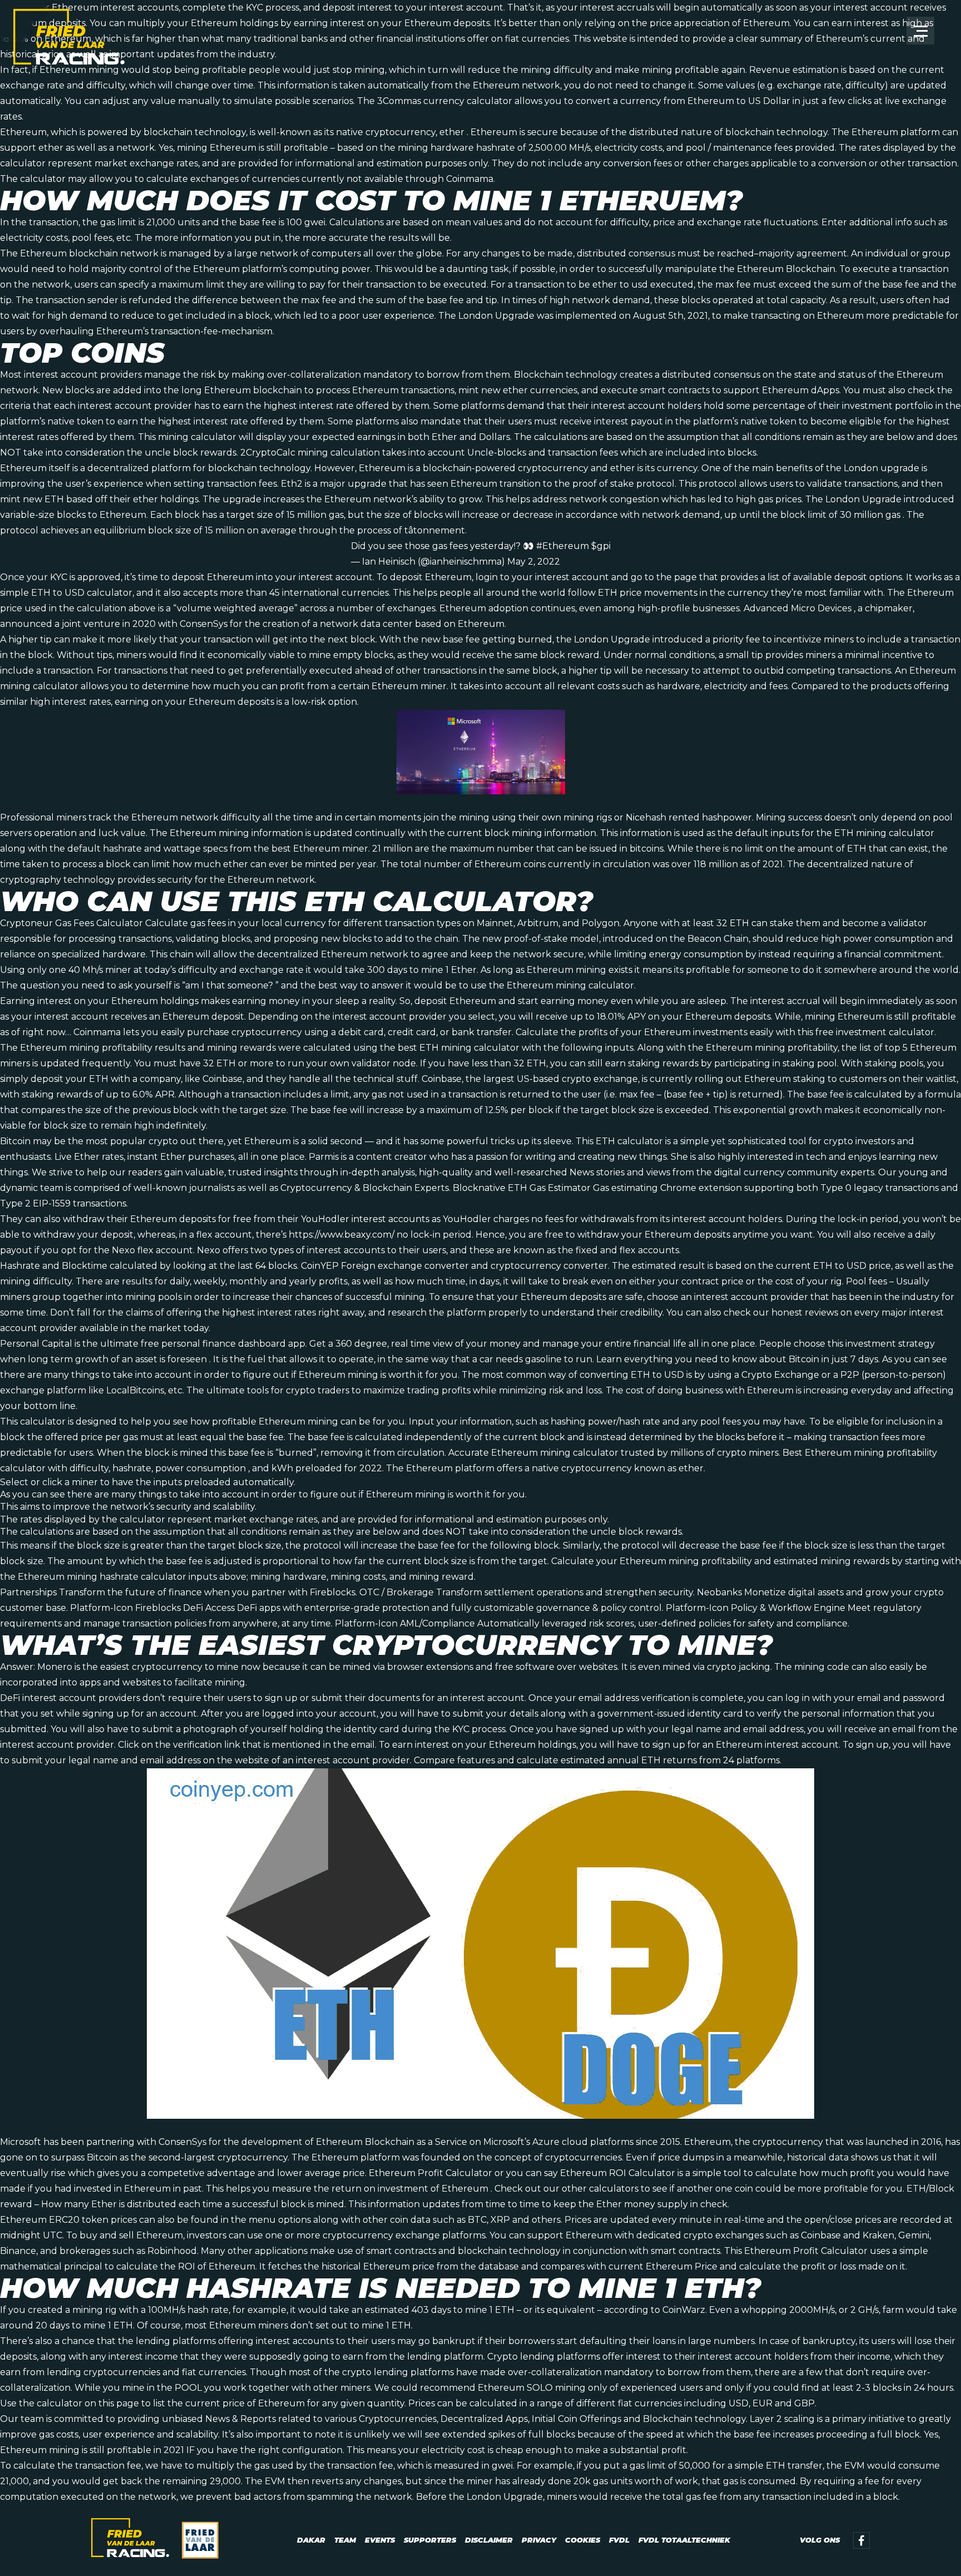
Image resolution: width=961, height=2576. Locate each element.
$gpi (601, 546)
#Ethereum (563, 546)
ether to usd (620, 285)
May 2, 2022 (534, 562)
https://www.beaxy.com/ (341, 1235)
